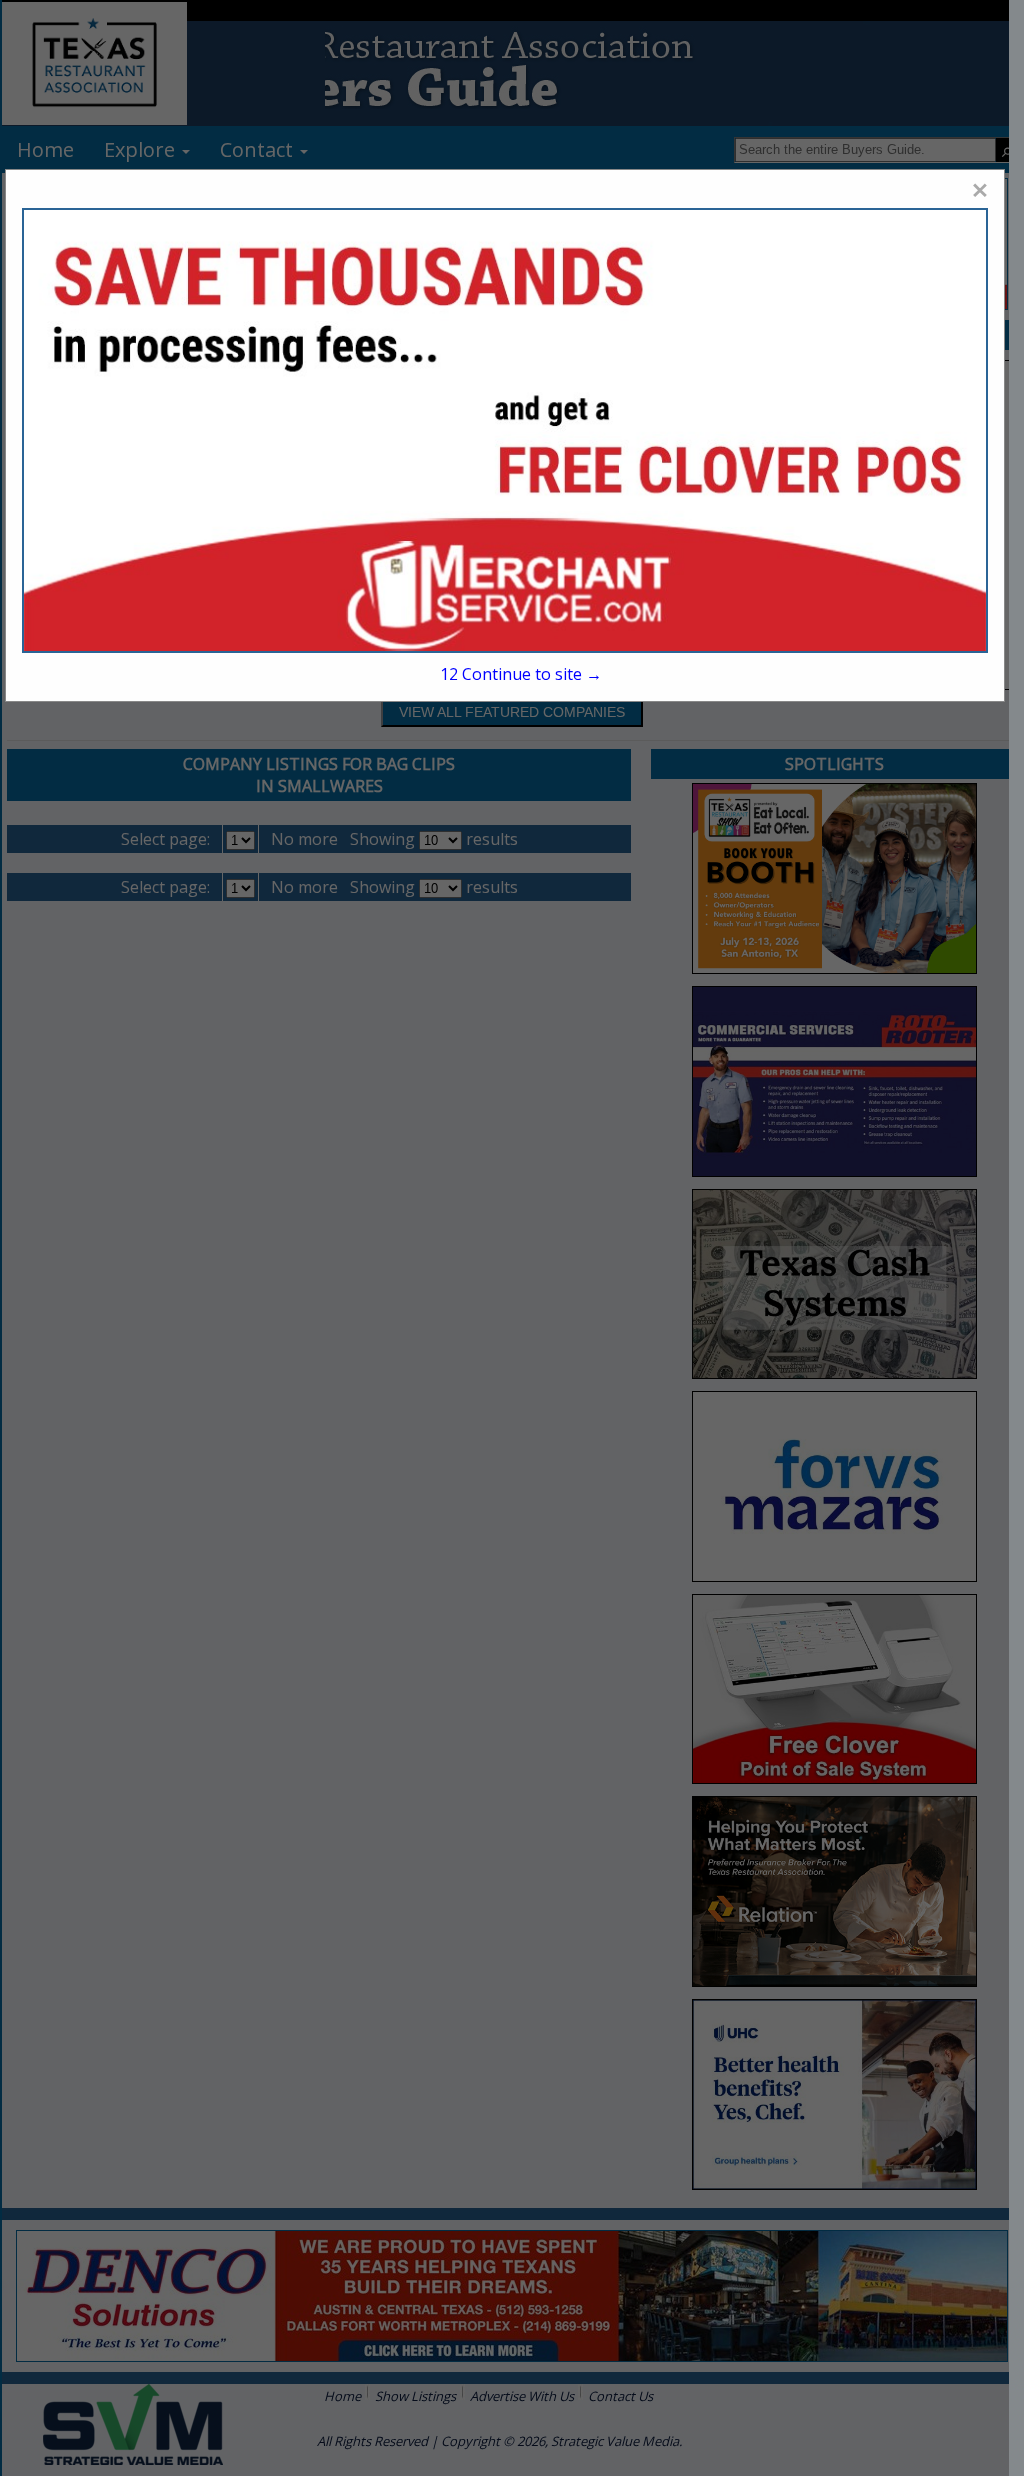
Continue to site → (521, 674)
